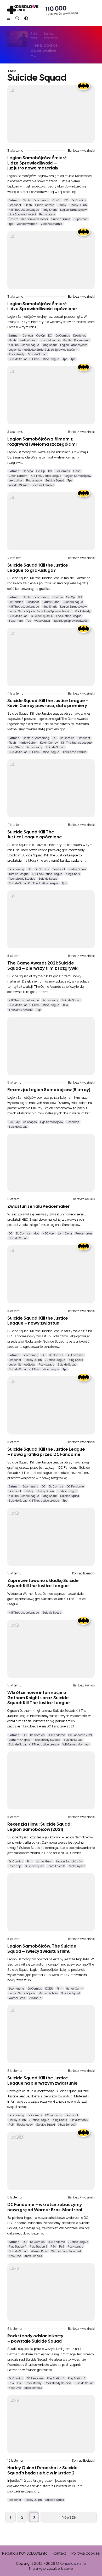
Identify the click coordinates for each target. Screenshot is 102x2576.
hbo (36, 1233)
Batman (14, 200)
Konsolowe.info (73, 2563)
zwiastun (35, 1998)
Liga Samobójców (52, 1122)
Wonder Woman (27, 224)
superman (81, 219)
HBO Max (48, 1233)
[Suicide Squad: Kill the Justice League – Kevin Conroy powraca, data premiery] (51, 657)
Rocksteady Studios (22, 878)
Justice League (50, 340)
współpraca (42, 621)
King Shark (50, 210)
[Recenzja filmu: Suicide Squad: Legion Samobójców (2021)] (51, 1781)
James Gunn (44, 1861)
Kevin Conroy (49, 742)
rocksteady (47, 214)
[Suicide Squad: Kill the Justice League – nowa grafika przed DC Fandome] (51, 1405)
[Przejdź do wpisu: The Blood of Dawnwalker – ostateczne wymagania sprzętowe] (18, 39)
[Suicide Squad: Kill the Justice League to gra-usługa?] (51, 521)
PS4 (53, 2246)
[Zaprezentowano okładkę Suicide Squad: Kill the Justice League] (51, 1537)
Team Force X (56, 1866)
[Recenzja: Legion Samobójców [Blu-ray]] (51, 1046)
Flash (28, 205)
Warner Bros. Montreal (66, 2251)
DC (66, 200)
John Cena (65, 1233)
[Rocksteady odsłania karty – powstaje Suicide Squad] (51, 2292)
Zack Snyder (76, 1866)
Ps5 (11, 2124)
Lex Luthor (16, 480)
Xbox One (15, 2256)
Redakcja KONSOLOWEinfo (25, 2553)
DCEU (49, 1988)
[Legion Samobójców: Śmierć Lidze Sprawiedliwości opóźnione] (51, 260)
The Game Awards (74, 752)
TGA (65, 1005)
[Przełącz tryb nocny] (26, 18)
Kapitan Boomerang (76, 340)
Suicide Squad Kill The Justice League (33, 883)
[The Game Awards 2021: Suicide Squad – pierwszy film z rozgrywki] (51, 919)
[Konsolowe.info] (23, 10)
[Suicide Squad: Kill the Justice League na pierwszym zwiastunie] (51, 2034)
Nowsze (69, 2517)
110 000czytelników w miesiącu (62, 10)
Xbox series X (67, 2124)
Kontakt (59, 2553)
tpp (11, 224)
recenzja (73, 1122)
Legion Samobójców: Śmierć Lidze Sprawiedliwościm (44, 349)
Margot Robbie (48, 1993)
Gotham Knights (19, 1740)
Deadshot (15, 205)
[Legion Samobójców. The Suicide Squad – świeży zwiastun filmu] (51, 1902)
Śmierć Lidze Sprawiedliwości (28, 219)
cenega (28, 335)
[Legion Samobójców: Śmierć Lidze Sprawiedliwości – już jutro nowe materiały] (51, 114)
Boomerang (16, 869)
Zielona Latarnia (52, 224)
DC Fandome (75, 1355)
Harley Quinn (78, 205)
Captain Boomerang (36, 200)
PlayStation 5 (79, 2120)
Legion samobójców (73, 210)
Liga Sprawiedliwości (22, 214)
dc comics (79, 200)
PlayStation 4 (17, 2246)
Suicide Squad (61, 219)
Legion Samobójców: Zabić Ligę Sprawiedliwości (40, 611)
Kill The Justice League (24, 210)
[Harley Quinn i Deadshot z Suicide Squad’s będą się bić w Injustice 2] (51, 2424)
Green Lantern (45, 205)
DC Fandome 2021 (80, 1735)
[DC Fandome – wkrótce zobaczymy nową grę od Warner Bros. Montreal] (51, 2161)
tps (73, 359)
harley (62, 205)
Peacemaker (84, 1233)
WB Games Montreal (76, 1744)
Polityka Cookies (86, 2553)
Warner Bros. (17, 1998)
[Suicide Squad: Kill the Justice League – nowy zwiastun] (51, 1274)
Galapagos (30, 1122)
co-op (57, 200)
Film (29, 1861)
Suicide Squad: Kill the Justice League (34, 359)
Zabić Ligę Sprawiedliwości (71, 621)
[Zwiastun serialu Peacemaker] (51, 1163)
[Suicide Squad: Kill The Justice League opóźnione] (51, 788)
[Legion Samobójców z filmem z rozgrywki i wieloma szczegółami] (51, 395)
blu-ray (14, 1122)
